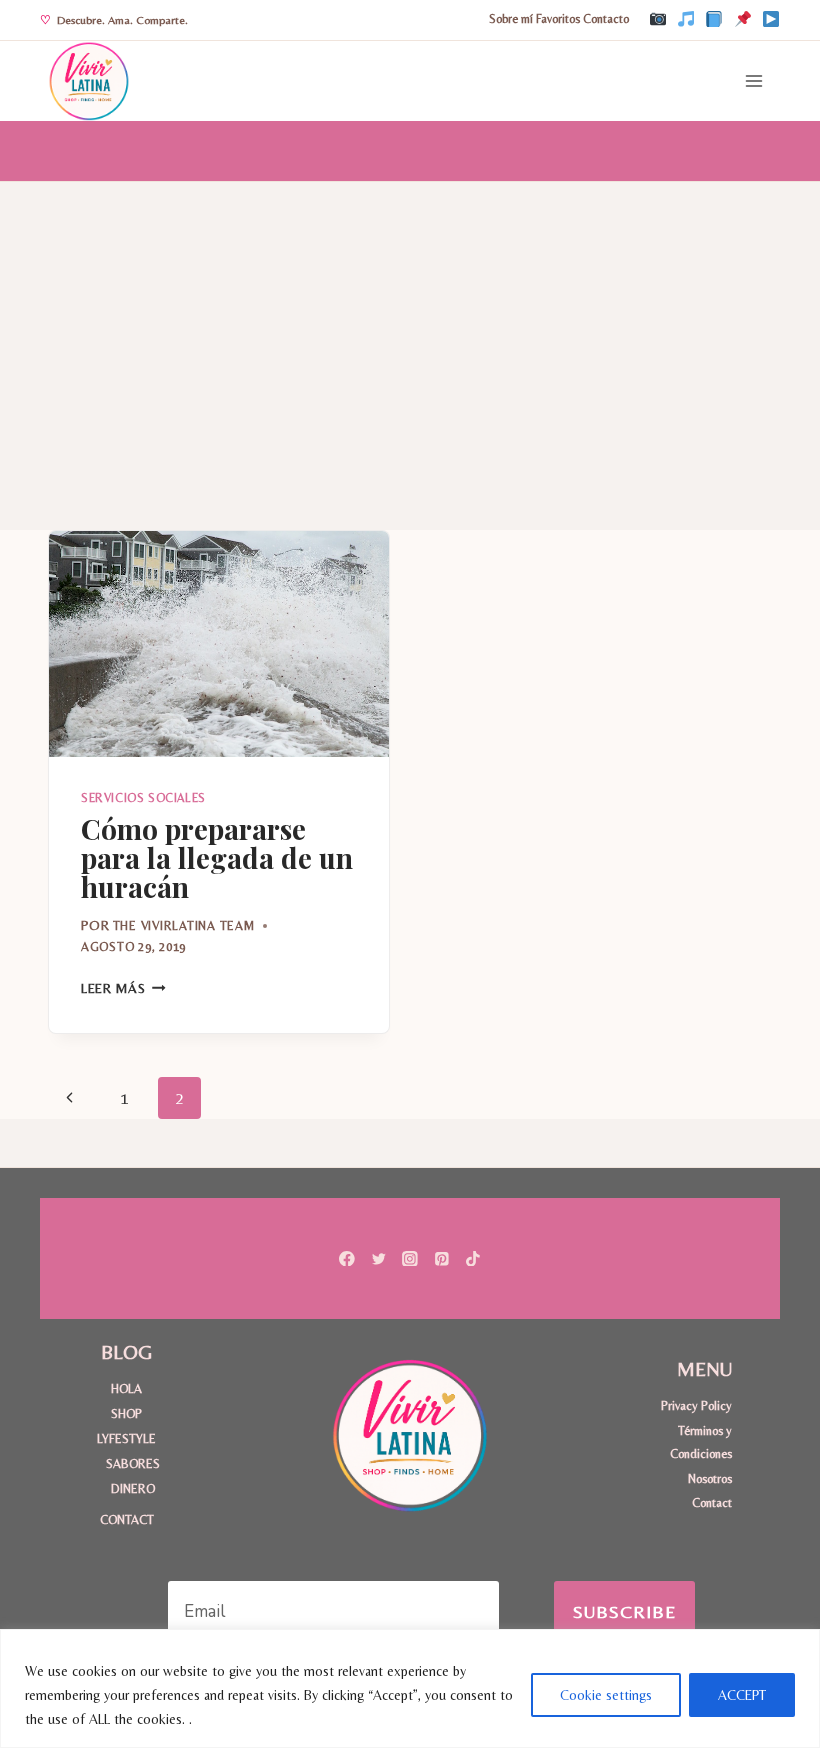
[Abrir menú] (753, 80)
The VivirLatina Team (184, 925)
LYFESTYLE (126, 1438)
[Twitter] (378, 1258)
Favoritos (558, 19)
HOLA (126, 1388)
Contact (712, 1502)
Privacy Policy (696, 1405)
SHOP (126, 1413)
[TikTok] (686, 20)
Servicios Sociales (143, 798)
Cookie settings (606, 1695)
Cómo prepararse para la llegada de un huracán (217, 857)
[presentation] (219, 644)
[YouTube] (771, 20)
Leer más (123, 988)
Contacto (606, 19)
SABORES (133, 1463)
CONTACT (127, 1519)
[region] (410, 1688)
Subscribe (625, 1611)
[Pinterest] (743, 20)
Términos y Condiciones (701, 1441)
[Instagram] (658, 20)
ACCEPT (742, 1695)
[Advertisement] (410, 332)
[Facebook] (714, 20)
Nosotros (710, 1478)
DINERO (133, 1488)
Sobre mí (511, 19)
